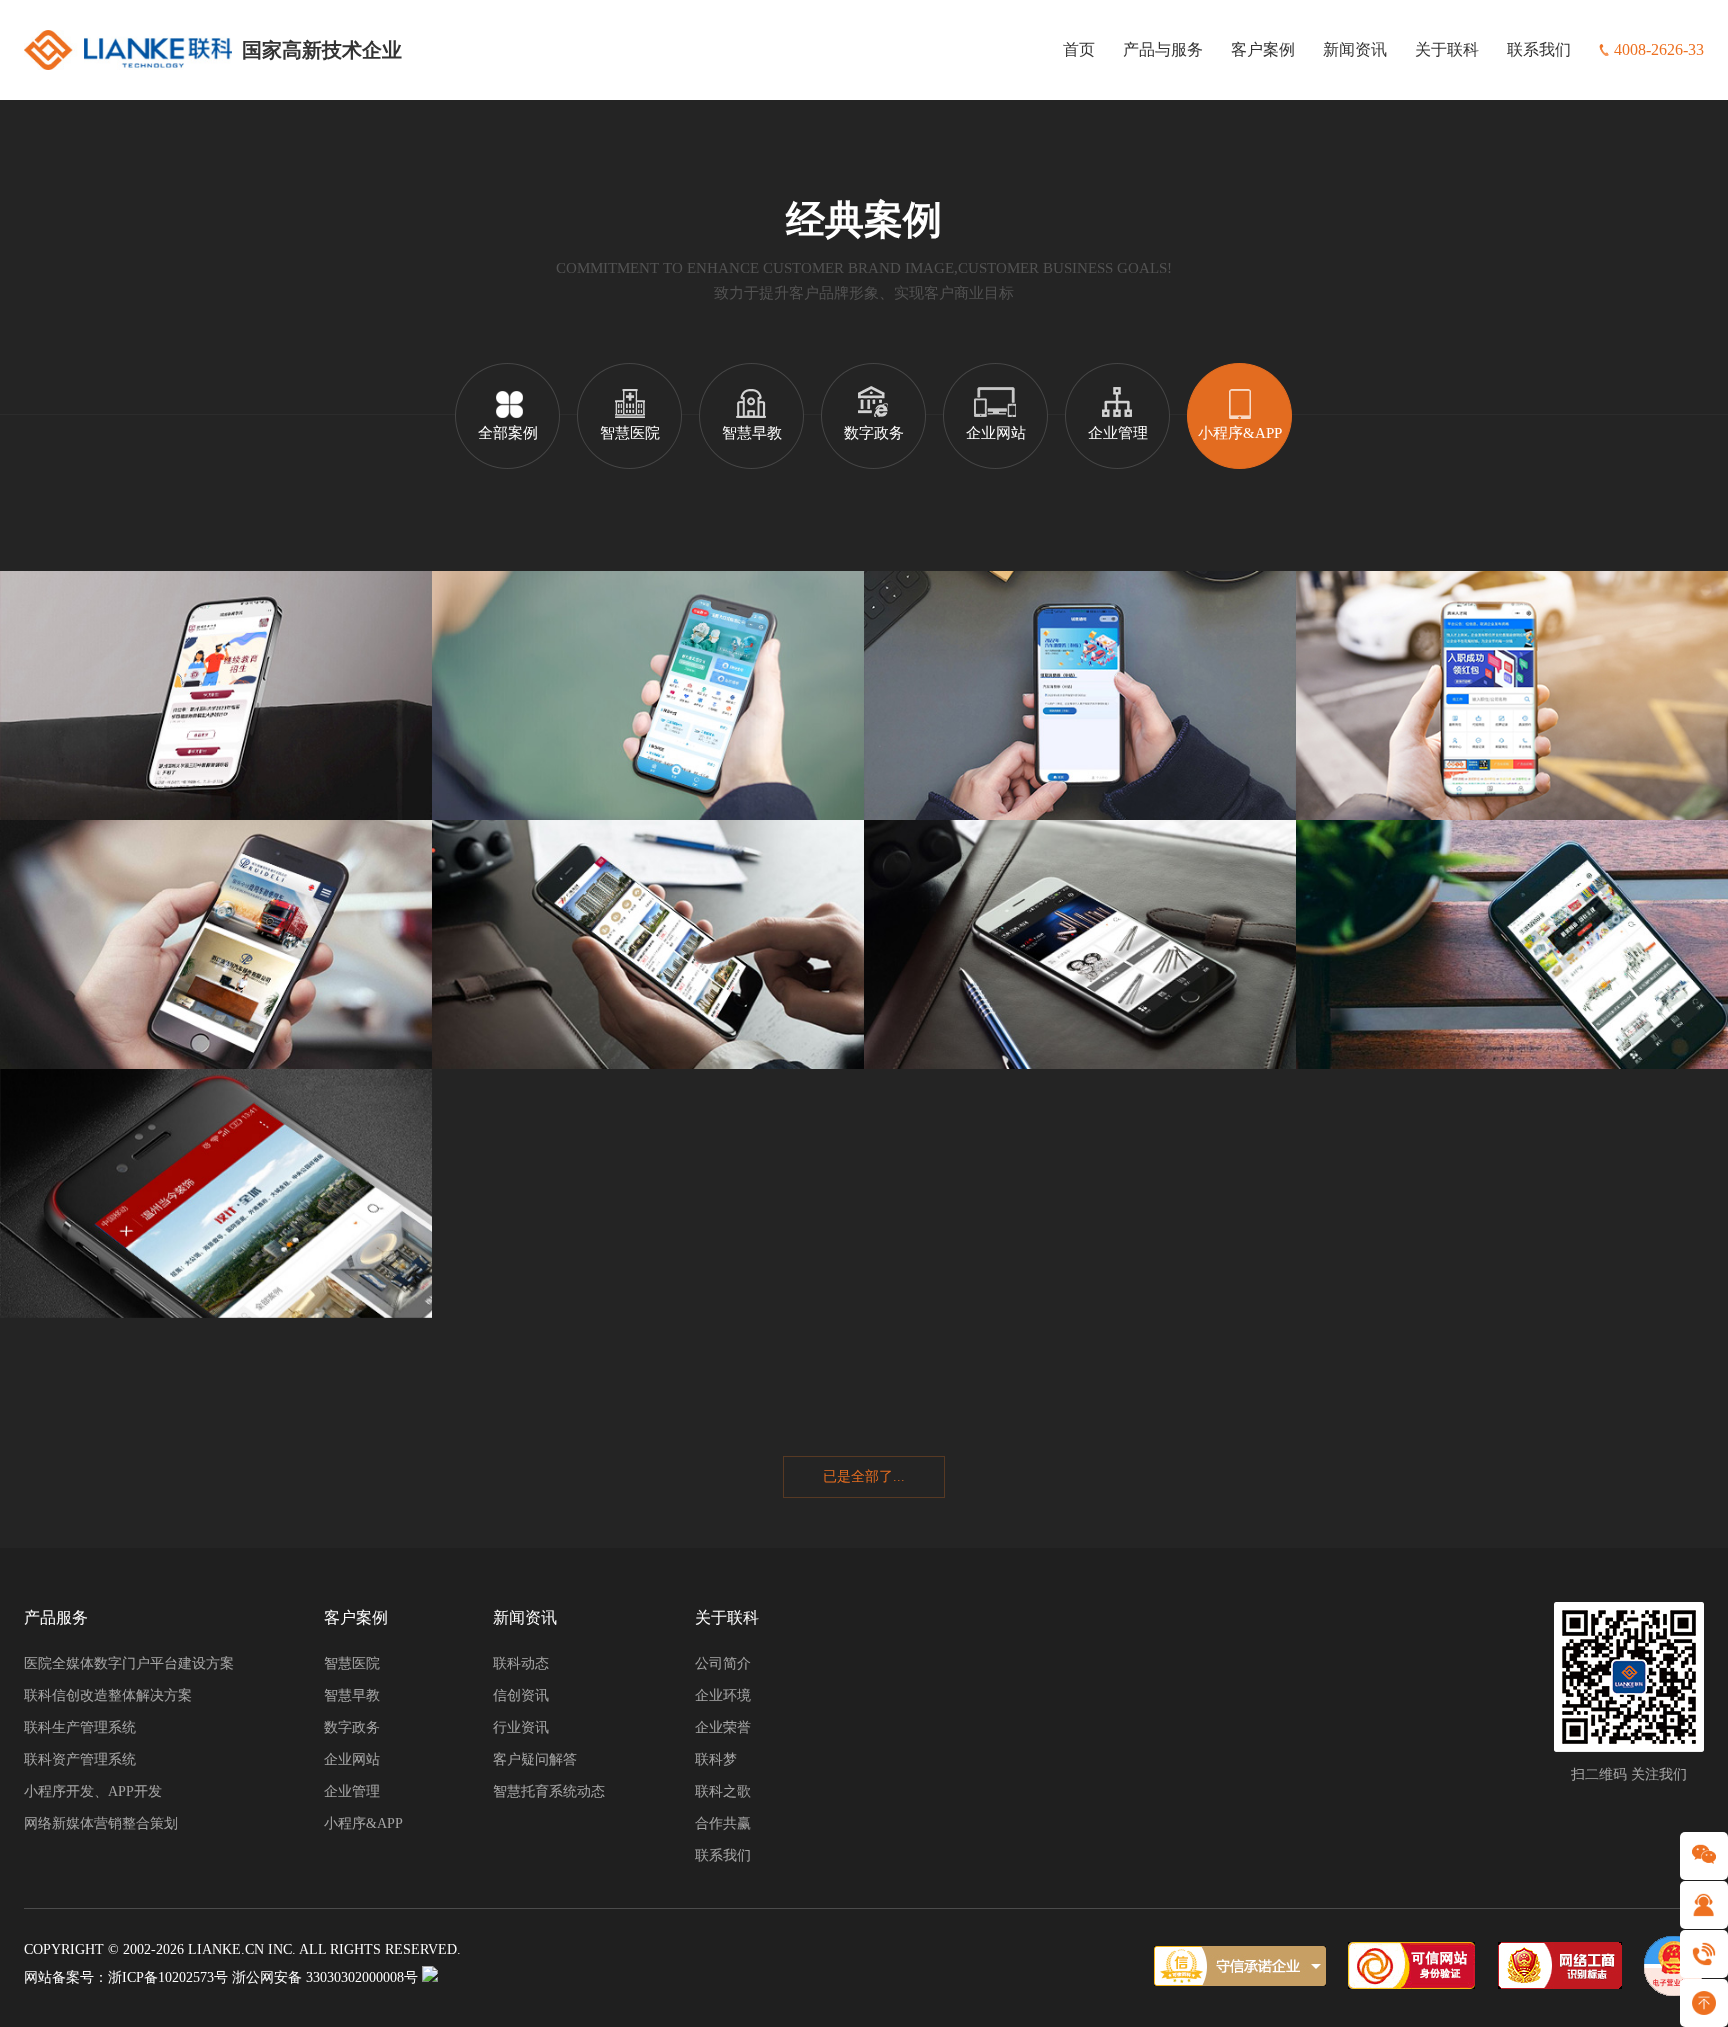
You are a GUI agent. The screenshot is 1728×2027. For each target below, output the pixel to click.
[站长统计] (430, 1977)
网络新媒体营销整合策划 (101, 1823)
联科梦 (716, 1759)
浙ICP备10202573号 (168, 1977)
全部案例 (508, 433)
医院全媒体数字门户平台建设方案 (129, 1663)
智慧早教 (752, 433)
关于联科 (1447, 49)
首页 (1079, 49)
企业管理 (1118, 433)
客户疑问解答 (535, 1759)
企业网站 (996, 433)
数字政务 (874, 433)
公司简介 (723, 1663)
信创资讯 (521, 1695)
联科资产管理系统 (80, 1759)
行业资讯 (521, 1727)
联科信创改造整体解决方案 (108, 1695)
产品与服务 (1163, 49)
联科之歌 (723, 1791)
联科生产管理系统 (80, 1727)
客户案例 (1263, 49)
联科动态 (521, 1663)
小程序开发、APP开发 (93, 1791)
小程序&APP (1240, 433)
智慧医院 (630, 433)
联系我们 (1539, 49)
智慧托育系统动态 (549, 1791)
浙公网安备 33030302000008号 (325, 1977)
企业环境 (723, 1695)
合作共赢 (723, 1823)
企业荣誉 (723, 1727)
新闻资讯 (1355, 49)
